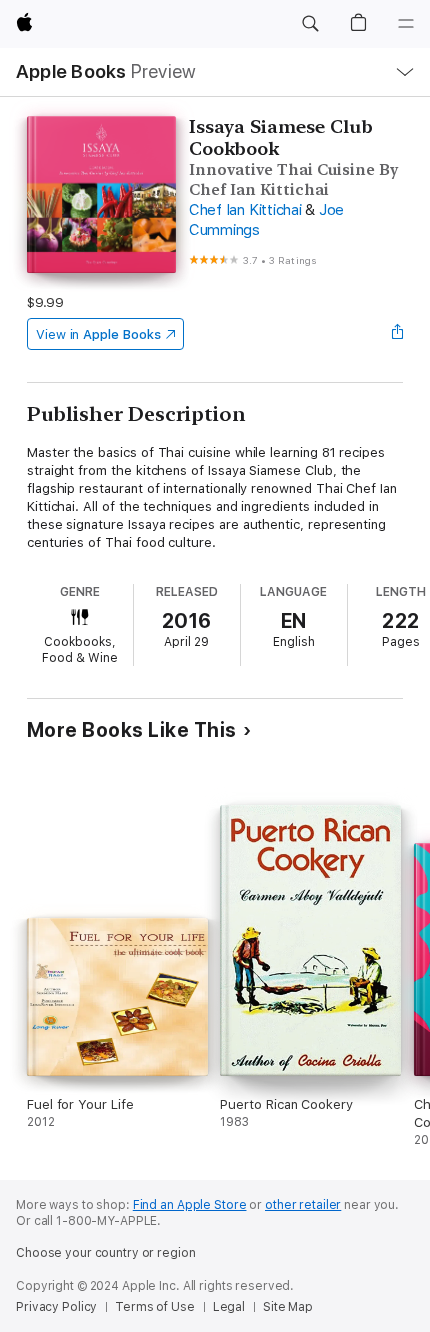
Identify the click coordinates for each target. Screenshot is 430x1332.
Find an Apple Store (190, 1205)
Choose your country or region (106, 1253)
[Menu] (406, 24)
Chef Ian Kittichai (245, 210)
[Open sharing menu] (397, 334)
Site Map (288, 1307)
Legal (229, 1307)
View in (98, 334)
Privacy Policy (56, 1307)
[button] (310, 24)
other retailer (303, 1205)
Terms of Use (155, 1307)
